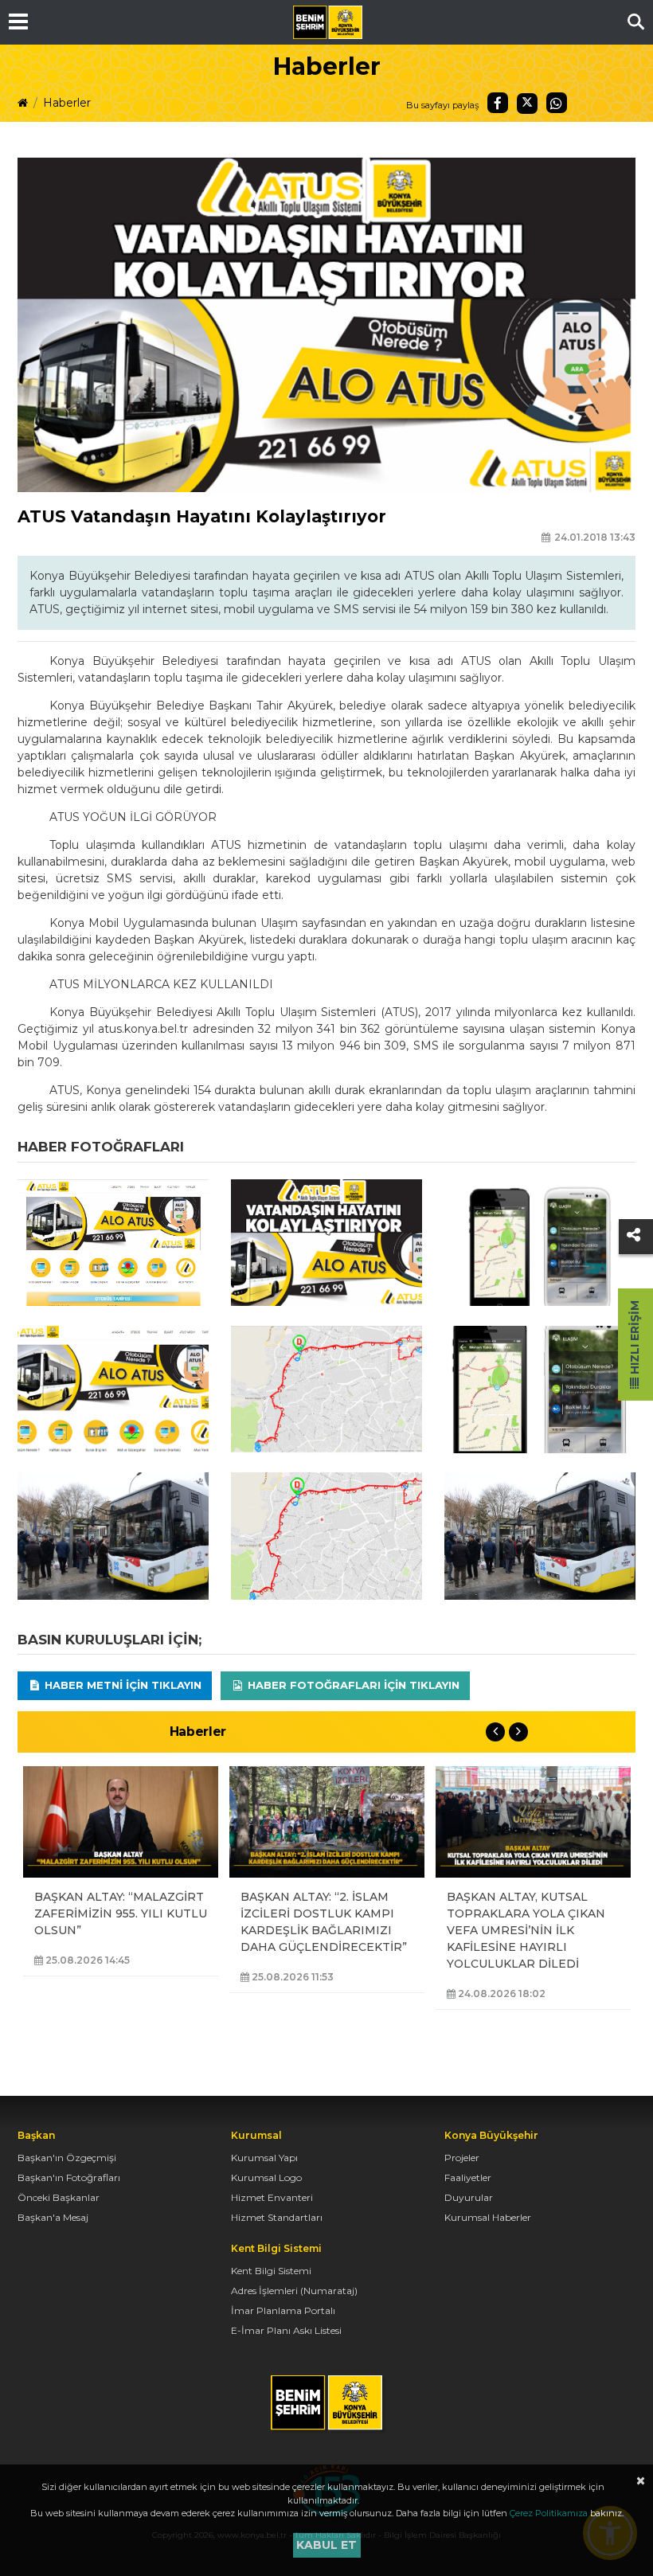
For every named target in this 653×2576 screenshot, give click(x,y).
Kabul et (326, 2545)
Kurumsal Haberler (488, 2217)
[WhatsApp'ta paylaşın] (557, 103)
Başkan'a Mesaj (53, 2217)
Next (518, 1732)
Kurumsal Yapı (264, 2158)
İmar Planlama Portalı (283, 2310)
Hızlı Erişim (635, 1339)
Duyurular (469, 2197)
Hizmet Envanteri (272, 2197)
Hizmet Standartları (277, 2217)
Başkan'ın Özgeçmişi (67, 2158)
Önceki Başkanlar (59, 2197)
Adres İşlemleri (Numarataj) (294, 2291)
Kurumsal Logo (266, 2177)
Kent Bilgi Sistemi (271, 2271)
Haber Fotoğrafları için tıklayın (352, 1685)
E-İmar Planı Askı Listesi (286, 2330)
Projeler (462, 2158)
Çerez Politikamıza (549, 2513)
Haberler (67, 103)
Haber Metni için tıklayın (121, 1685)
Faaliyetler (468, 2177)
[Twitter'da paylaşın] (527, 104)
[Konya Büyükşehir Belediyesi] (327, 22)
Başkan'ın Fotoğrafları (69, 2177)
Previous (495, 1732)
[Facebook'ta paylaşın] (498, 103)
